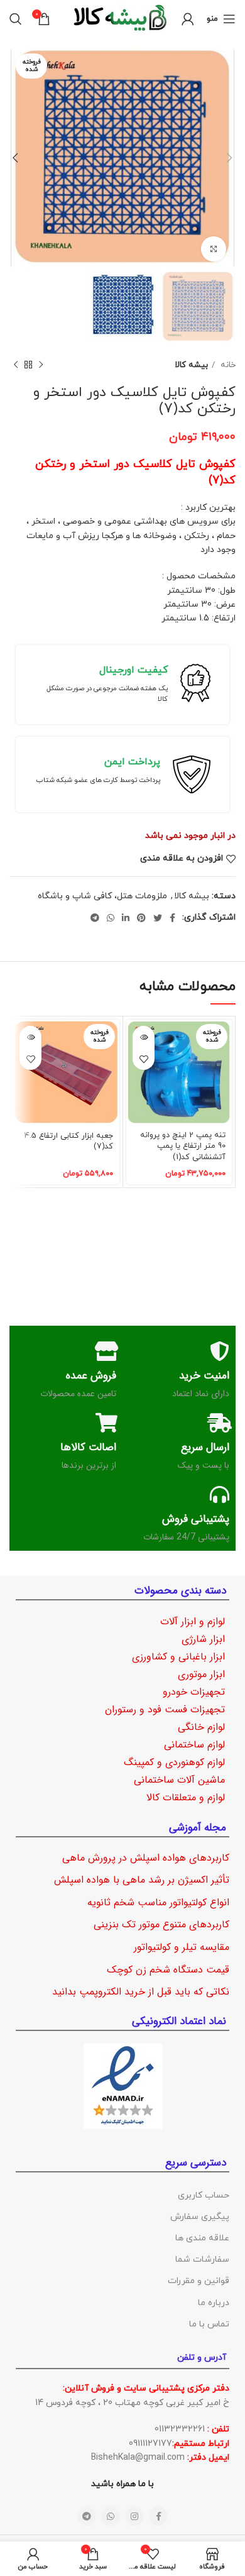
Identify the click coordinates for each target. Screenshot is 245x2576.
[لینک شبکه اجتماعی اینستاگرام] (134, 2516)
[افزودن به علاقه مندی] (144, 1059)
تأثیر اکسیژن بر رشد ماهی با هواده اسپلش (142, 1880)
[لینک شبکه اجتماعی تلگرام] (95, 918)
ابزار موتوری (201, 1674)
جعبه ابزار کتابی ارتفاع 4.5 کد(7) (69, 1142)
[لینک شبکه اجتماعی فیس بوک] (172, 918)
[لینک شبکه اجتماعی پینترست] (141, 918)
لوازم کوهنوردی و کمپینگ (174, 1762)
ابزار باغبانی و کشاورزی (178, 1657)
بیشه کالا (191, 365)
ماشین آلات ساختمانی (179, 1780)
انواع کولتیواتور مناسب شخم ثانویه (158, 1902)
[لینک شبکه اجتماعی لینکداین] (126, 918)
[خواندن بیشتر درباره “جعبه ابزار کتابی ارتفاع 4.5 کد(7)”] (30, 1037)
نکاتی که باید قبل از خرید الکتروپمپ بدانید (141, 1992)
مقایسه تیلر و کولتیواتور (182, 1947)
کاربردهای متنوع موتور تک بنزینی (161, 1924)
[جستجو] (16, 19)
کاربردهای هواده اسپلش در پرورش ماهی (146, 1858)
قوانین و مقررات (199, 2281)
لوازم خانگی (201, 1727)
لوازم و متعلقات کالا (186, 1797)
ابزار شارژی (203, 1639)
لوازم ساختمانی (194, 1745)
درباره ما (214, 2303)
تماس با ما (209, 2324)
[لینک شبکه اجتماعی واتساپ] (111, 918)
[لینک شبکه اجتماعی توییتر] (158, 918)
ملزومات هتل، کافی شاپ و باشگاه (102, 896)
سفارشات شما (202, 2260)
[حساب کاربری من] (188, 19)
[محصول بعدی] (16, 365)
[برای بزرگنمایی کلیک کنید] (214, 249)
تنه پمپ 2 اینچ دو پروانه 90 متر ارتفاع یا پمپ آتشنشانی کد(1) (183, 1146)
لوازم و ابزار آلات (193, 1621)
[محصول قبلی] (41, 365)
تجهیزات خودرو (194, 1692)
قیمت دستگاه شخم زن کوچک (168, 1970)
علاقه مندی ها (202, 2238)
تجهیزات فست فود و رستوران (165, 1709)
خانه (227, 365)
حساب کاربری (204, 2195)
